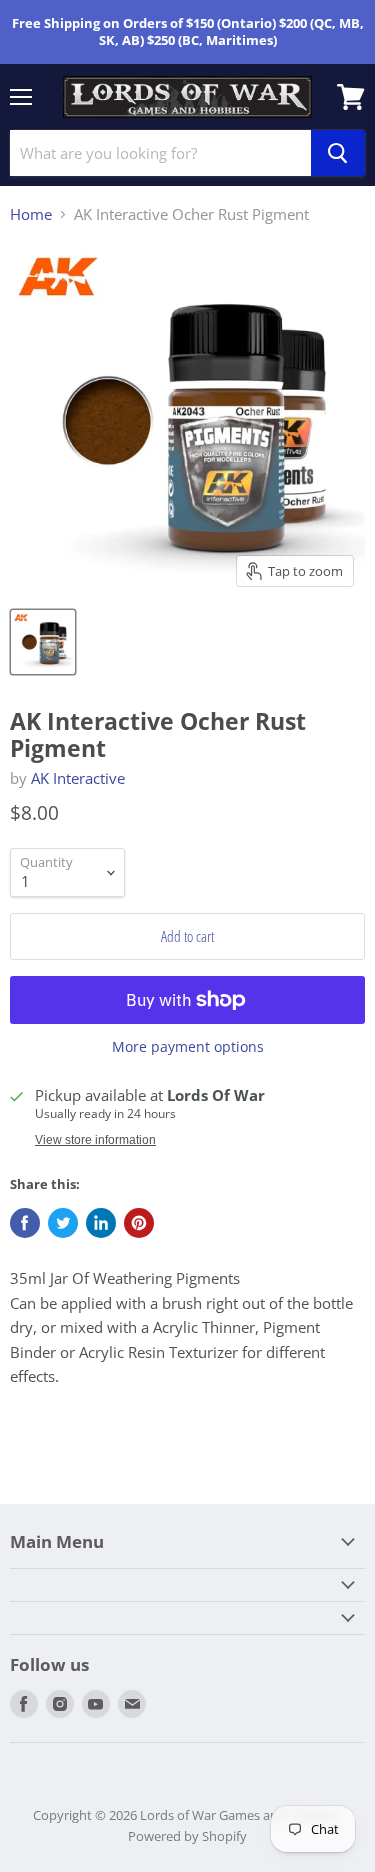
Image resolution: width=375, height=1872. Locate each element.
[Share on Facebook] (25, 1223)
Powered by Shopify (187, 1836)
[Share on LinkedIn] (101, 1223)
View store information (95, 1140)
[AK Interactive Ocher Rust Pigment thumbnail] (43, 642)
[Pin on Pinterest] (139, 1223)
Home (31, 214)
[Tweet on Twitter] (63, 1223)
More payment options (188, 1047)
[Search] (338, 153)
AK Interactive (78, 778)
